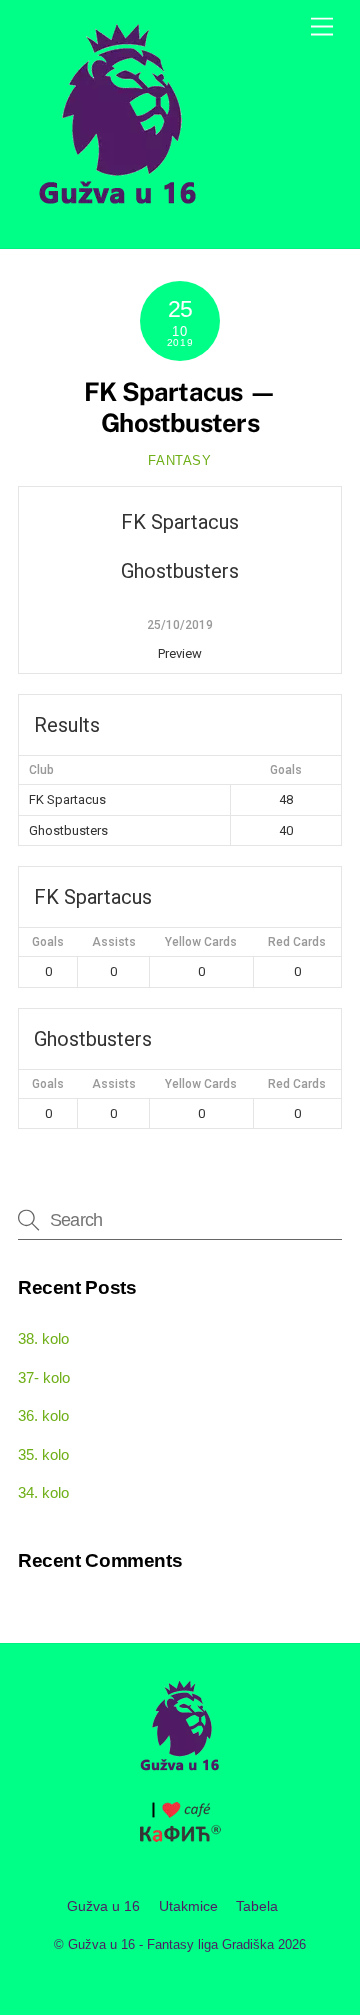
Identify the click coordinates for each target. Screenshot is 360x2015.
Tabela (257, 1906)
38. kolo (43, 1338)
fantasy (180, 460)
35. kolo (43, 1454)
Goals (48, 942)
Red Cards (297, 942)
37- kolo (44, 1377)
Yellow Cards (201, 942)
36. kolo (43, 1415)
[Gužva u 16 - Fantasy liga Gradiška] (118, 212)
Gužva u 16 (103, 1906)
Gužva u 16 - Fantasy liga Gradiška (171, 1944)
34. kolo (43, 1492)
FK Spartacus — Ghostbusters (180, 407)
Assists (114, 942)
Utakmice (188, 1906)
